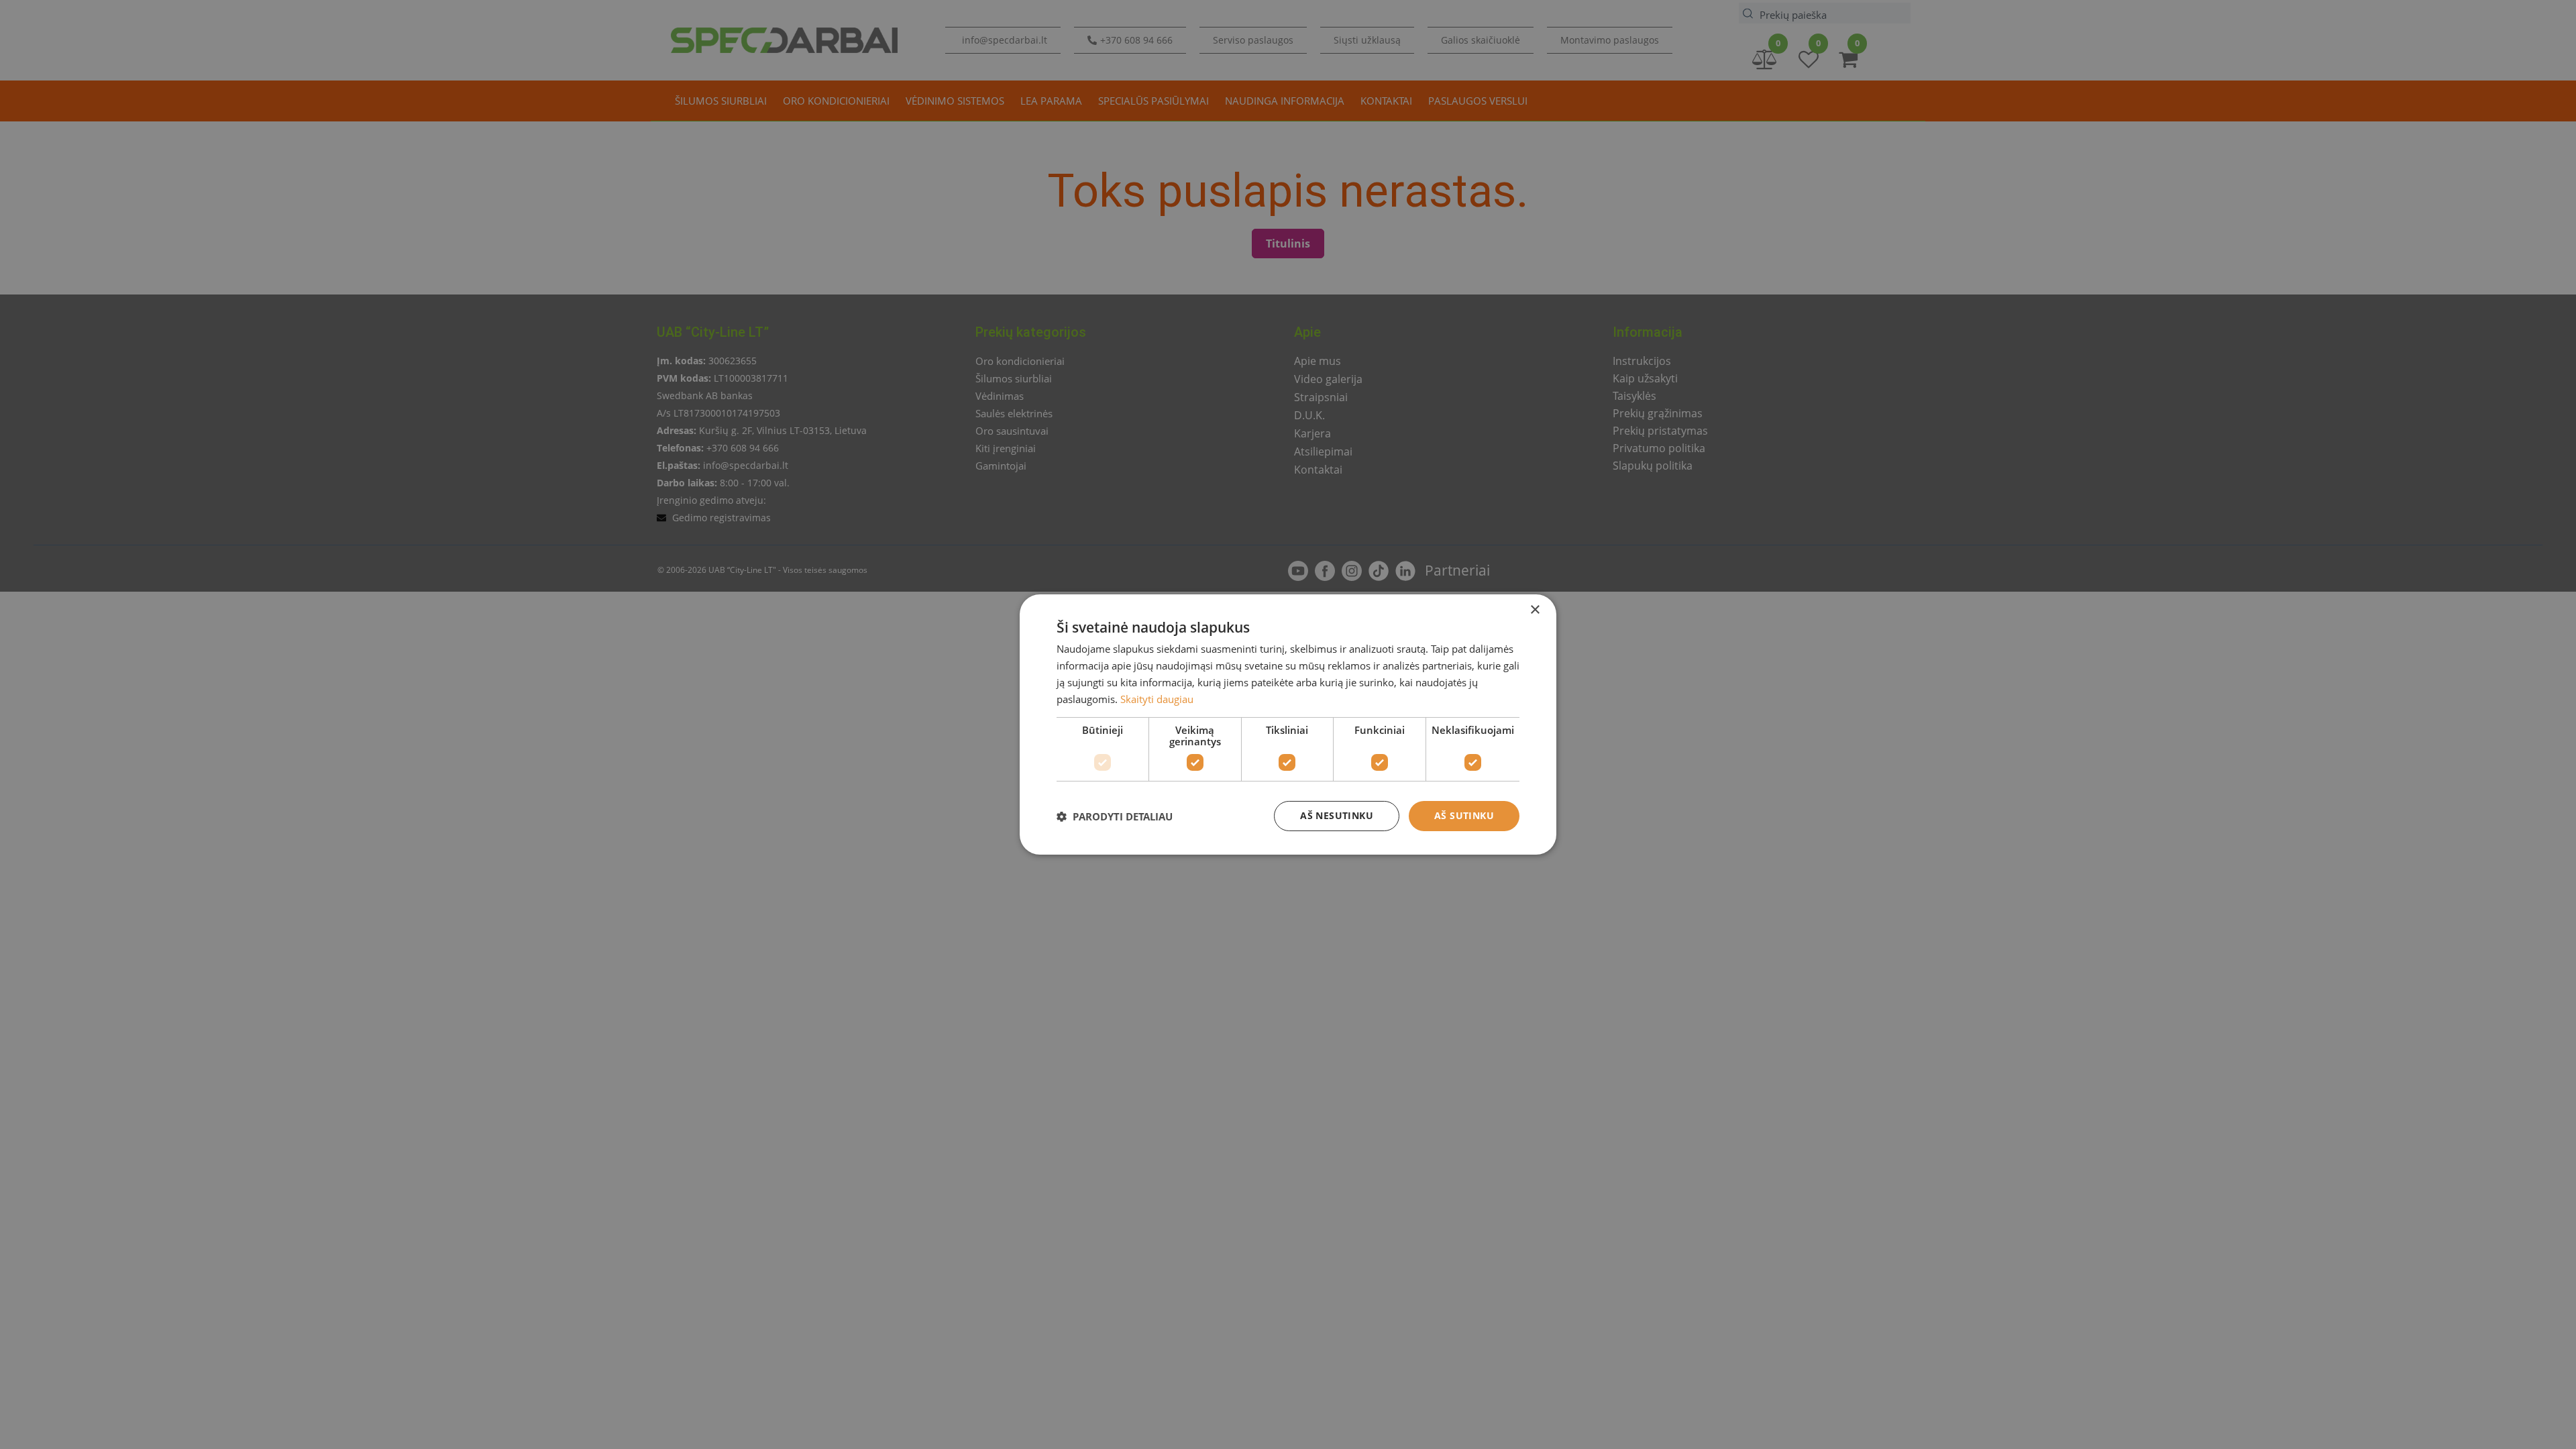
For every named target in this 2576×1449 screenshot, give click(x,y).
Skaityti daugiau (1157, 699)
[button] (1115, 816)
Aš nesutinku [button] (1337, 815)
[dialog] (1288, 724)
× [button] (1535, 610)
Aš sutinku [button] (1464, 815)
